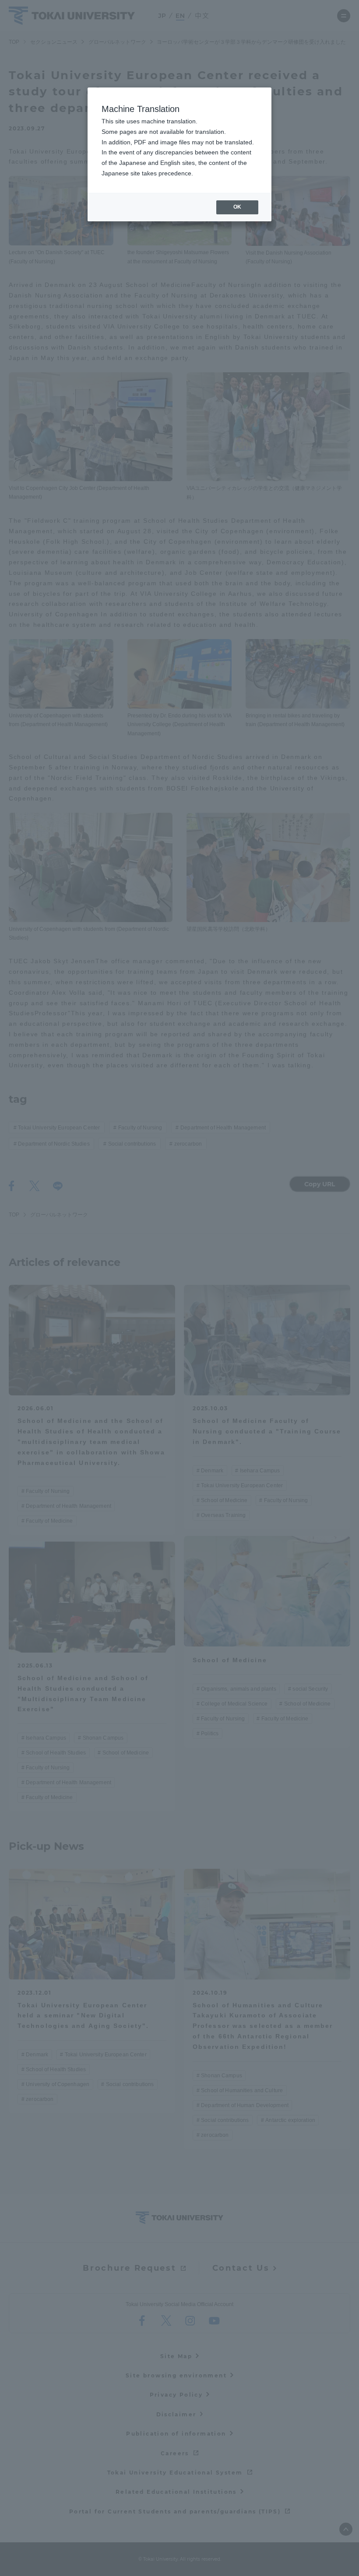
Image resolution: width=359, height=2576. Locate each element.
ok (237, 207)
